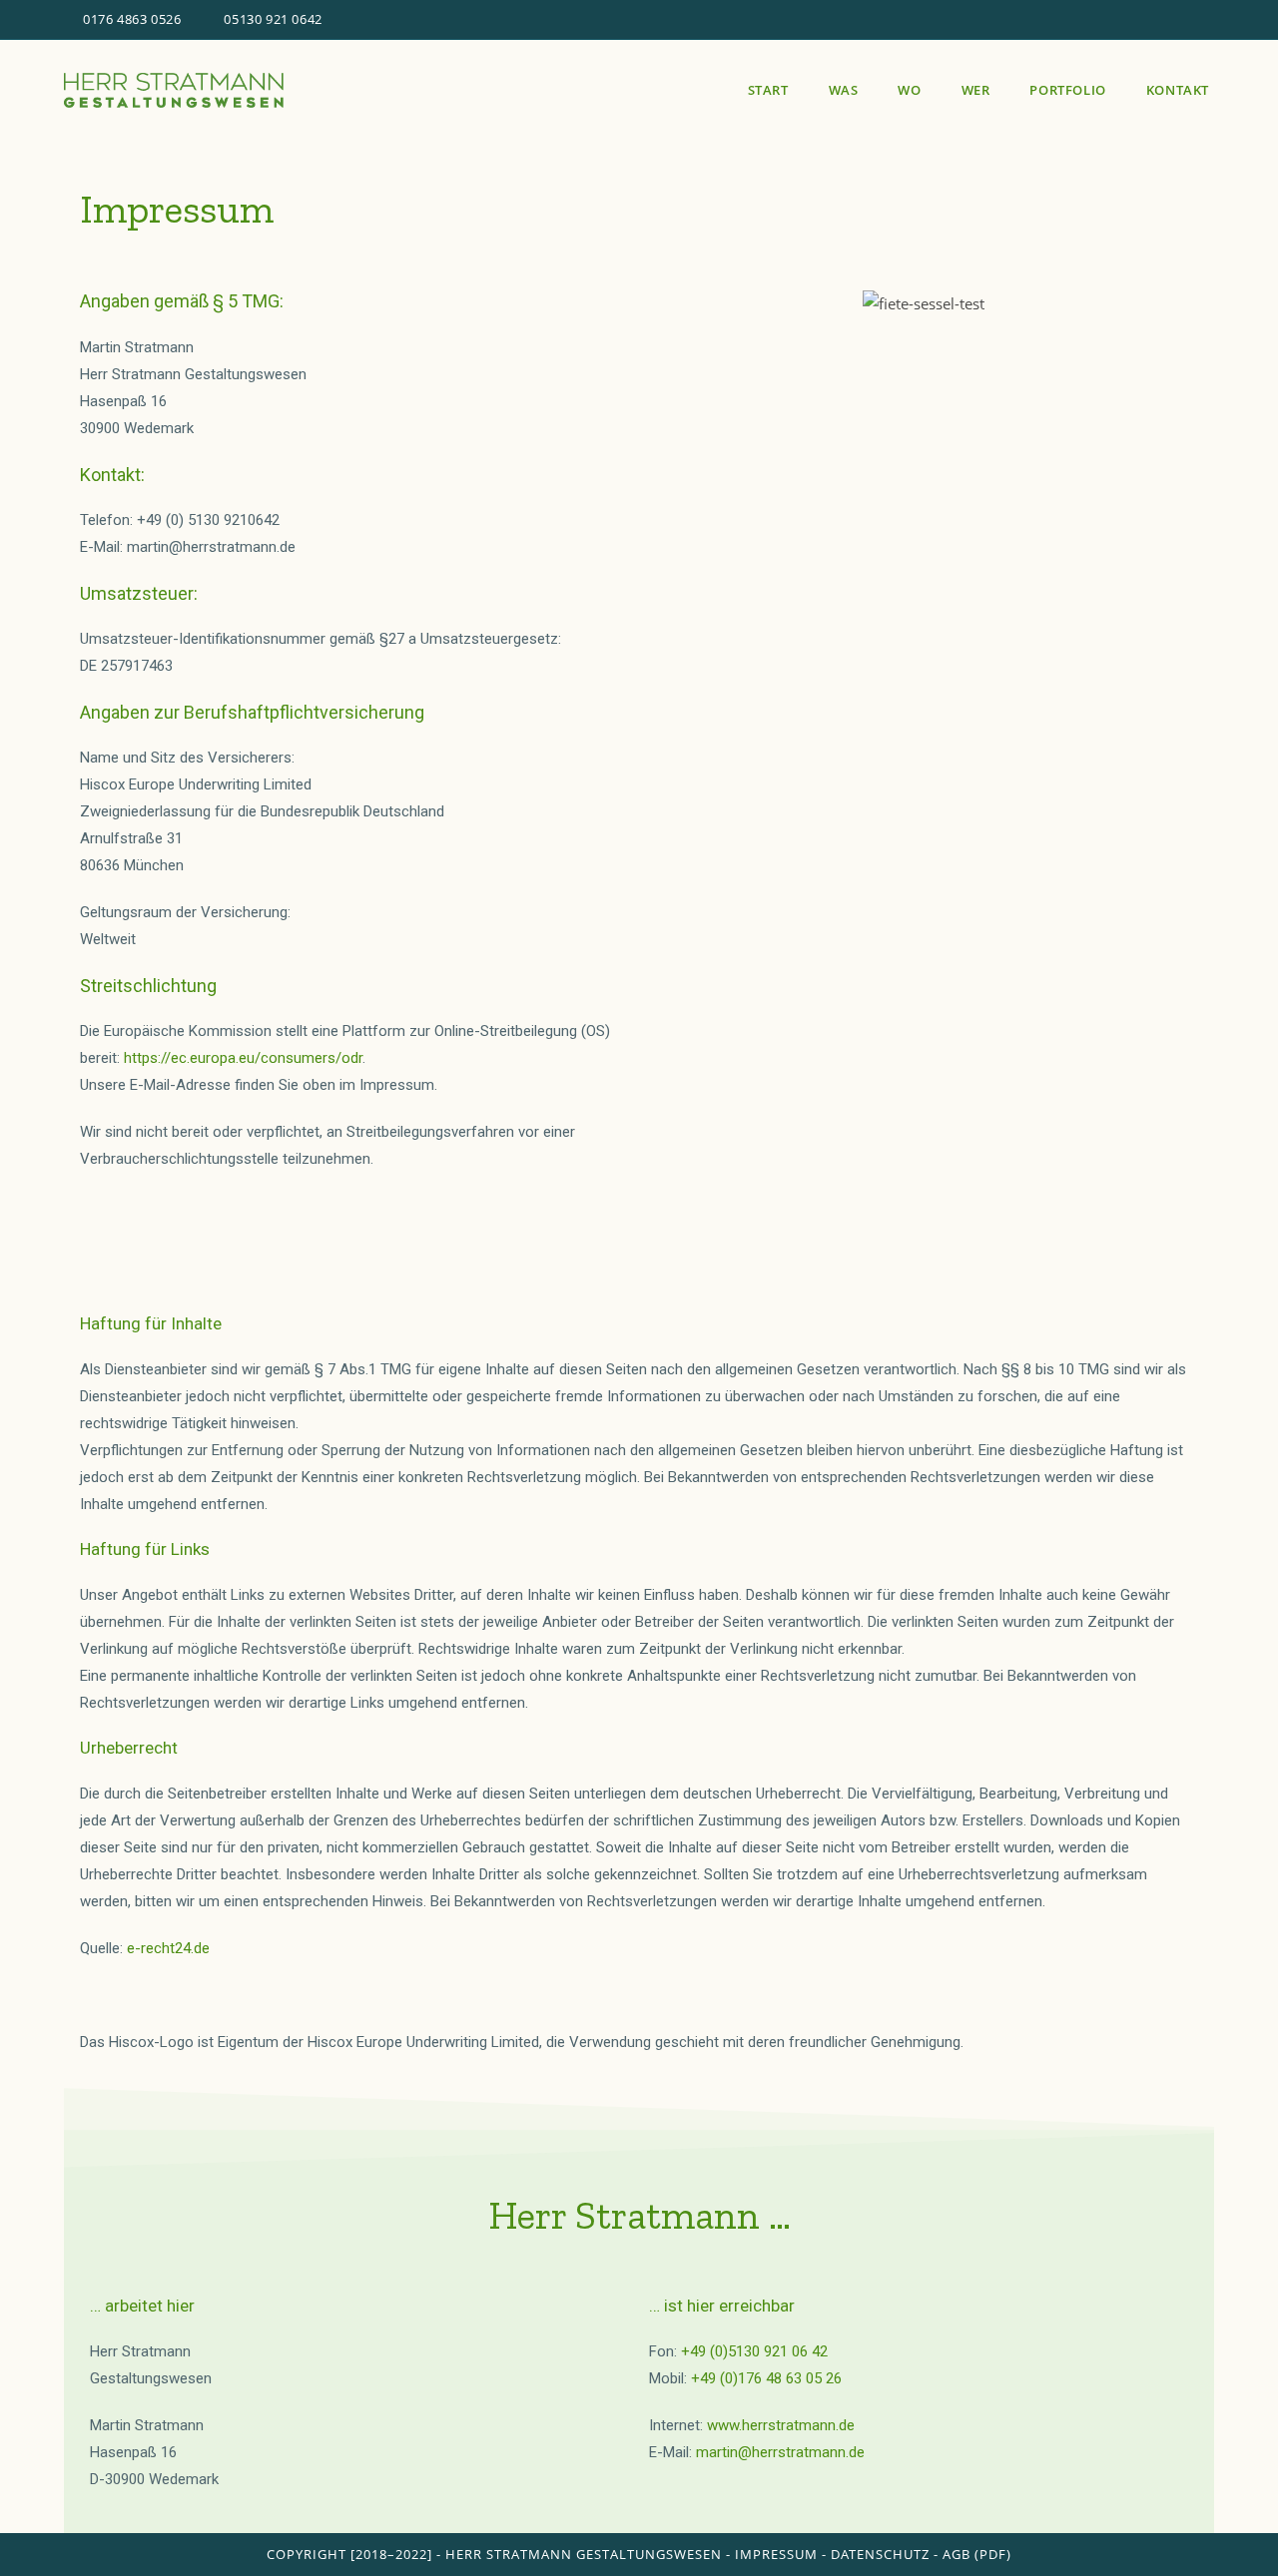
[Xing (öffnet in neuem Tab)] (1186, 20)
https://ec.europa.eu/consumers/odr (243, 1058)
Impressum (776, 2554)
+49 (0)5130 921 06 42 (754, 2351)
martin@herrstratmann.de (780, 2452)
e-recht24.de (168, 1948)
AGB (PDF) (977, 2554)
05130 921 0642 (273, 19)
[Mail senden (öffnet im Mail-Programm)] (1206, 20)
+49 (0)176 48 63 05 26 (766, 2378)
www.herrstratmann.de (781, 2425)
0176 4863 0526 (133, 19)
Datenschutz (880, 2554)
